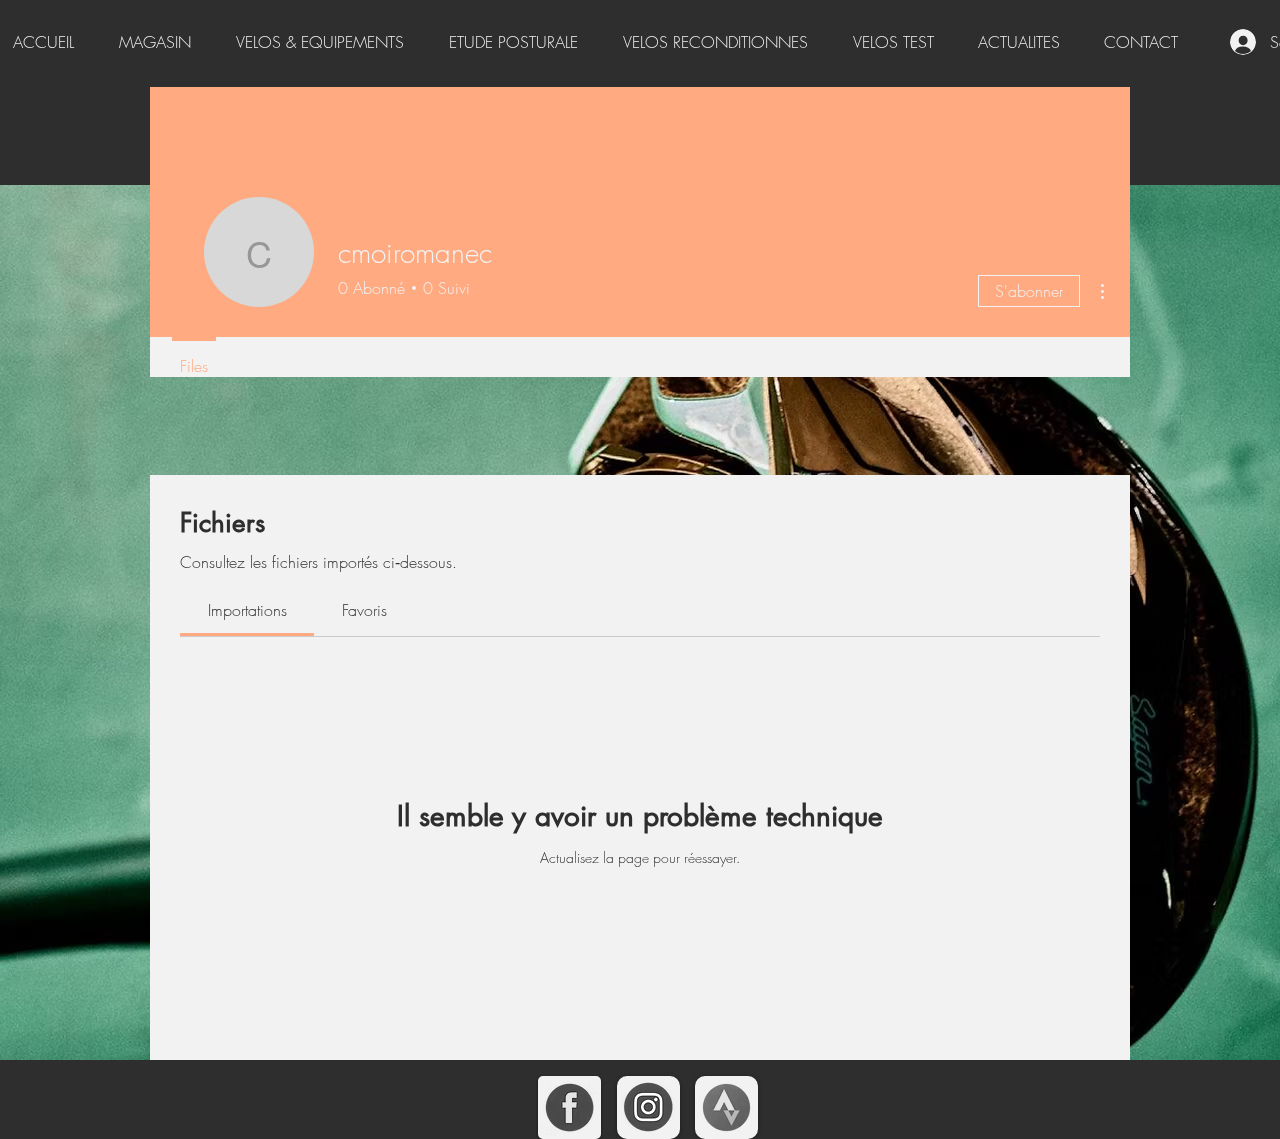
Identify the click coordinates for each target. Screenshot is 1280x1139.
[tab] (247, 610)
